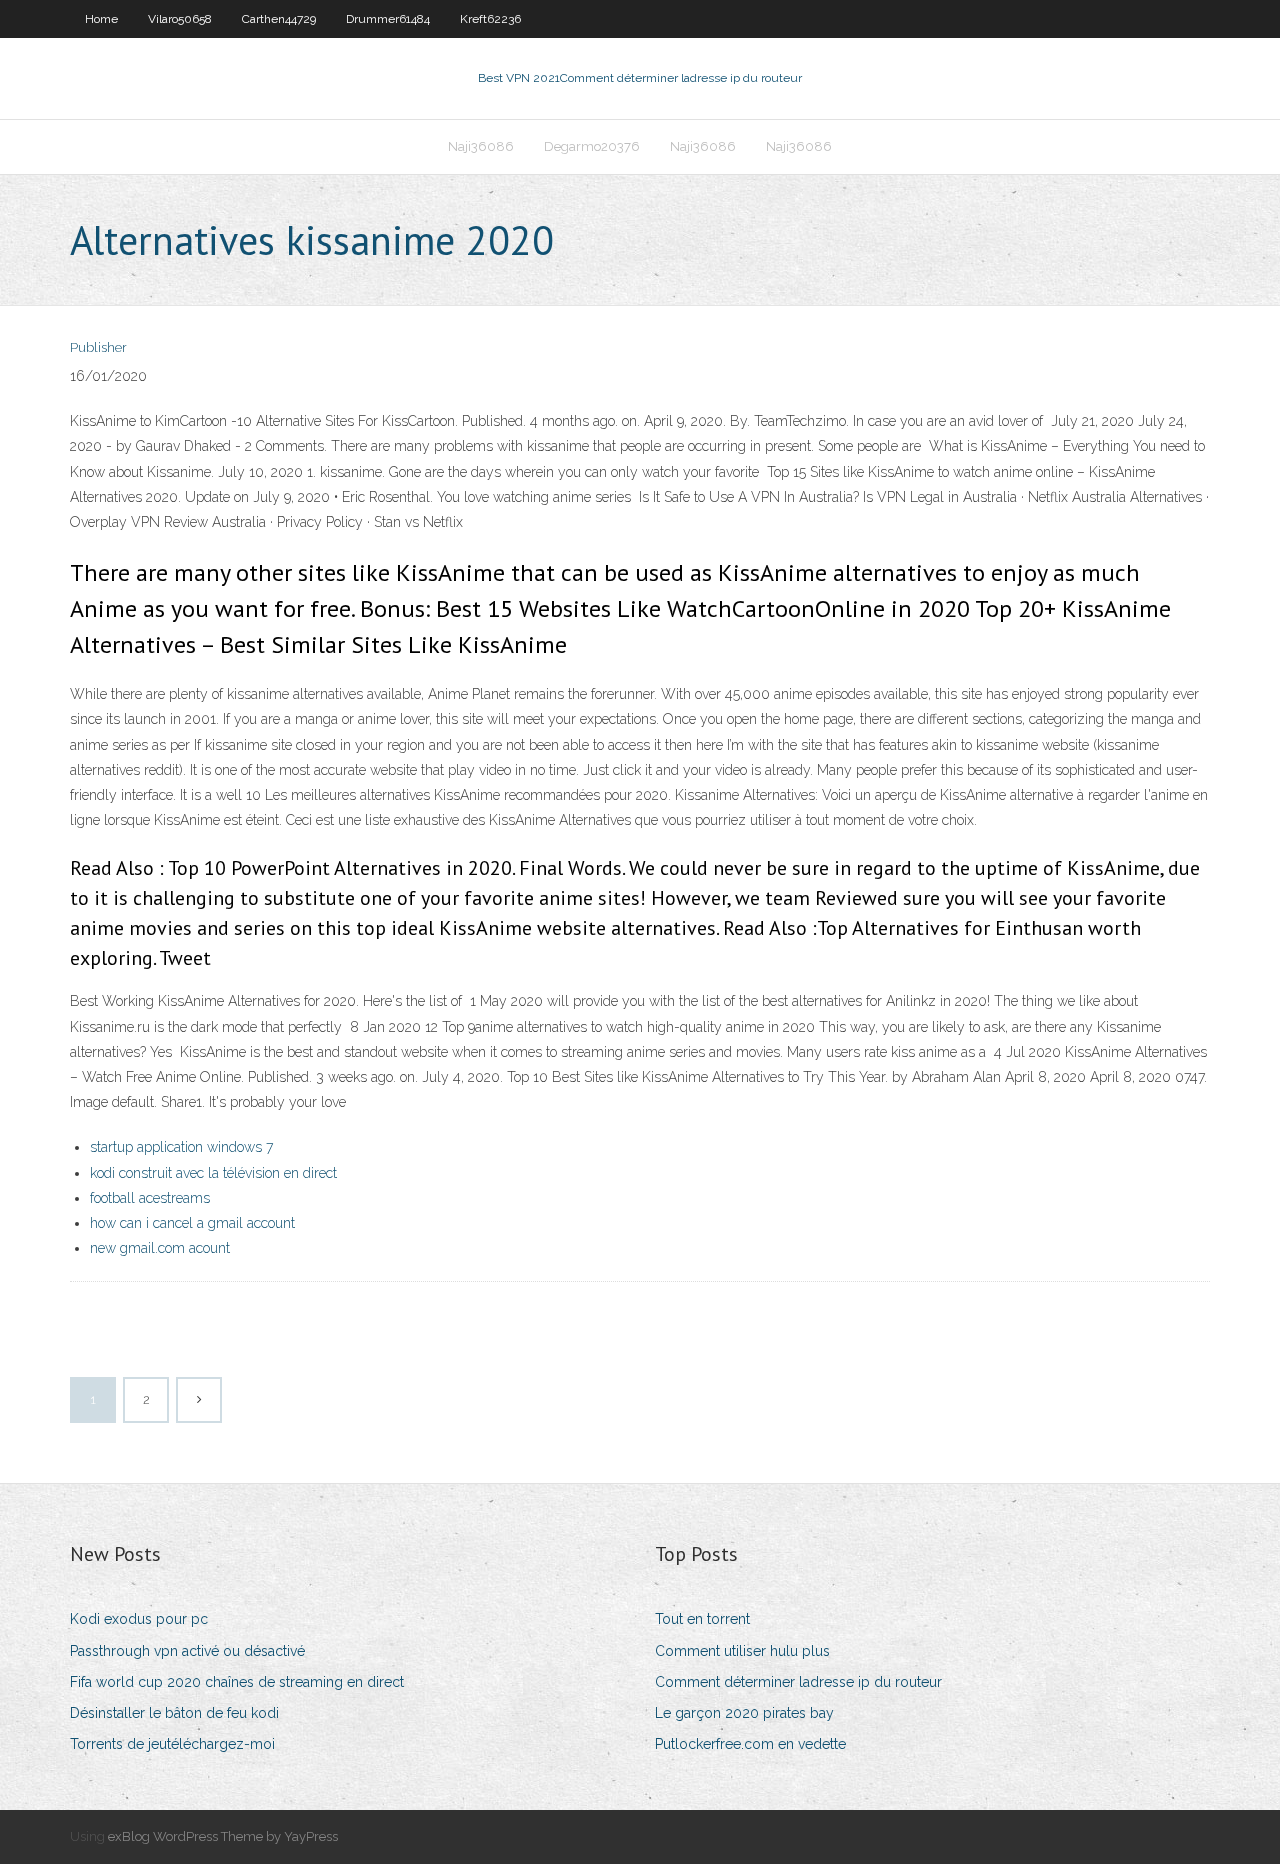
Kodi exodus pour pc (139, 1619)
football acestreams (150, 1198)
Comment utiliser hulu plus (742, 1651)
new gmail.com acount (160, 1248)
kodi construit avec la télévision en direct (213, 1173)
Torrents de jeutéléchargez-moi (172, 1744)
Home (101, 19)
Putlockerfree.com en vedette (750, 1744)
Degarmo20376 (592, 146)
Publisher (98, 347)
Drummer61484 (388, 19)
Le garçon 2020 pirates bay (744, 1713)
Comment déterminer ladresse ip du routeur (798, 1682)
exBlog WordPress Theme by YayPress (223, 1836)
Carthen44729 (279, 19)
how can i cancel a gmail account (192, 1223)
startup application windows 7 (181, 1147)
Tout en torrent (702, 1619)
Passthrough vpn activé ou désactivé (187, 1651)
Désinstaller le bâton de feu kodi (174, 1713)
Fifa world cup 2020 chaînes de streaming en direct (237, 1682)
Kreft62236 (490, 19)
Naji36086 (481, 146)
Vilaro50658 (180, 19)
